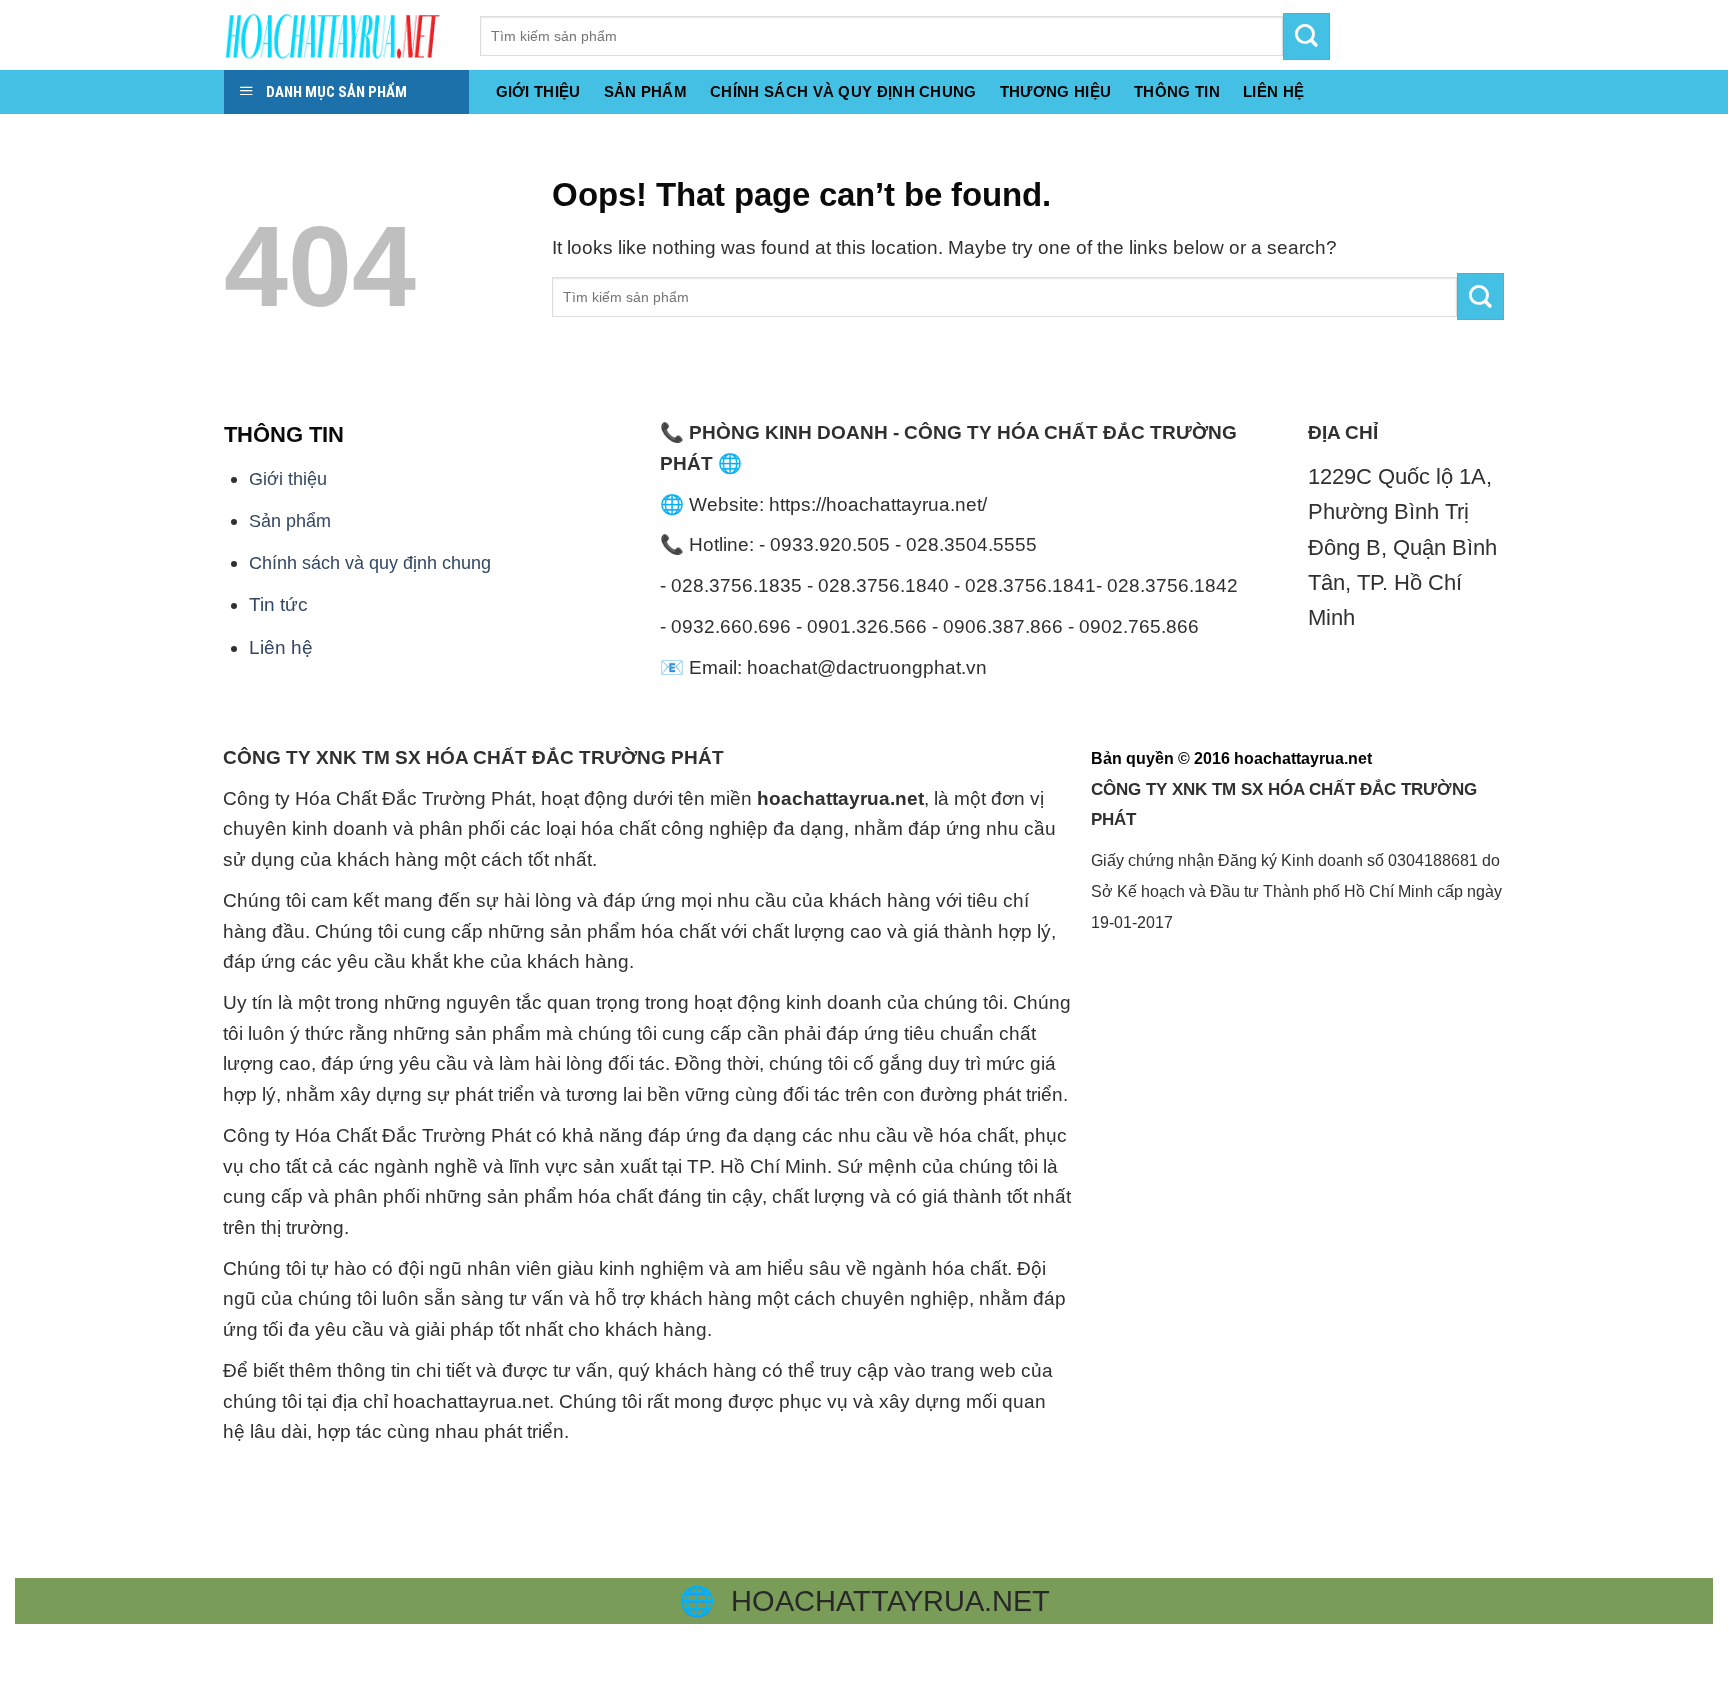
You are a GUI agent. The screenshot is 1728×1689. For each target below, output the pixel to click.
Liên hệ (281, 647)
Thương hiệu (1055, 91)
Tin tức (278, 604)
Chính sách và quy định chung (843, 91)
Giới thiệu (538, 91)
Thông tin (1177, 91)
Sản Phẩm (645, 91)
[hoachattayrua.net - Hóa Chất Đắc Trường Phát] (337, 35)
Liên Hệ (1273, 91)
